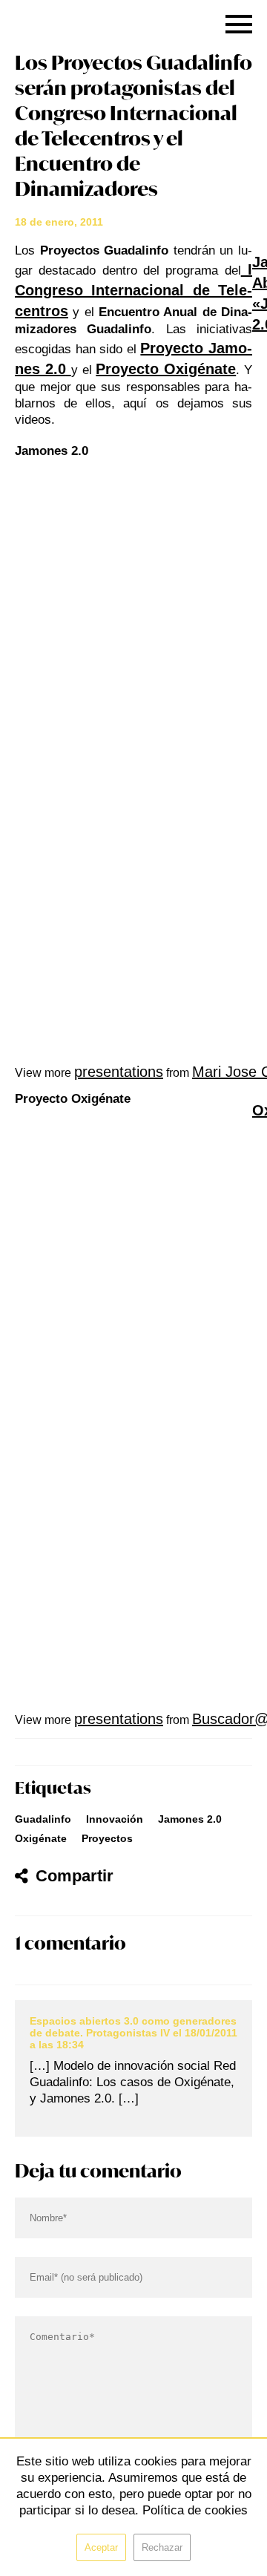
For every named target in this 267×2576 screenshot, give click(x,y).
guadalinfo (43, 1819)
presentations (119, 1072)
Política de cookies (195, 2510)
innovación (115, 1819)
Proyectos (107, 1838)
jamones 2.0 (190, 1819)
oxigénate (41, 1838)
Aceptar (101, 2547)
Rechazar (162, 2547)
